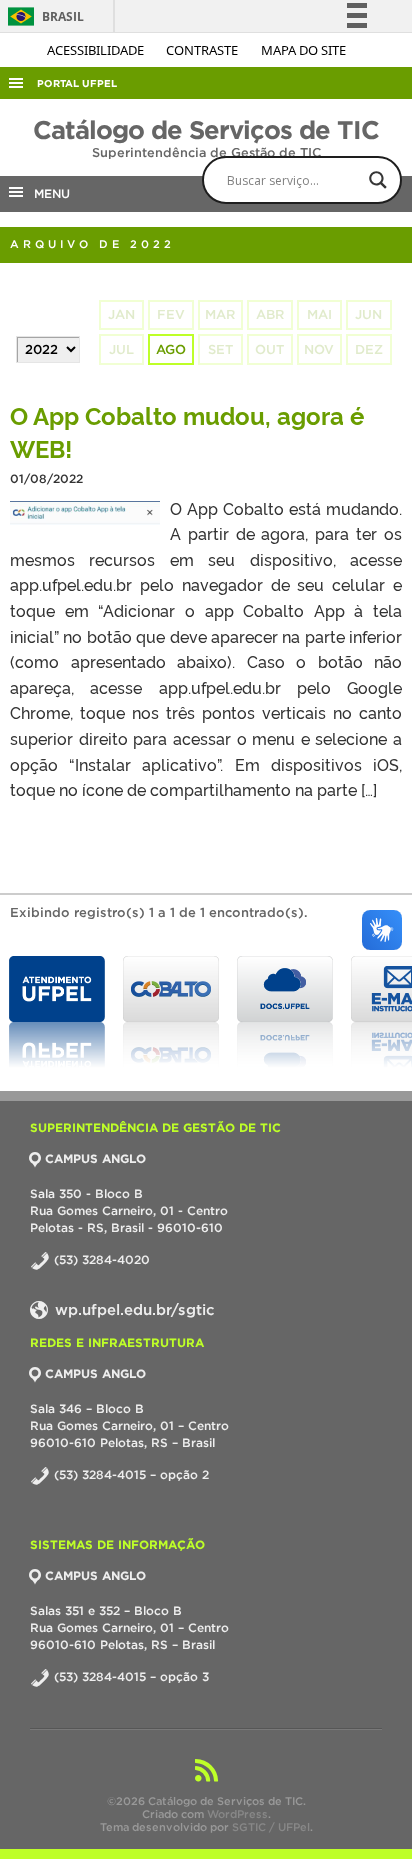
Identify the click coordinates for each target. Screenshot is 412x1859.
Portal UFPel (77, 83)
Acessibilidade (97, 50)
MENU (48, 193)
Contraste (203, 50)
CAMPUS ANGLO (95, 1158)
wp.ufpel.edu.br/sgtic (132, 1309)
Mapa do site (303, 50)
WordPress (237, 1814)
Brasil (42, 16)
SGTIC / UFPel (271, 1827)
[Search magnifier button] (378, 180)
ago (171, 349)
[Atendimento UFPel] (57, 1012)
